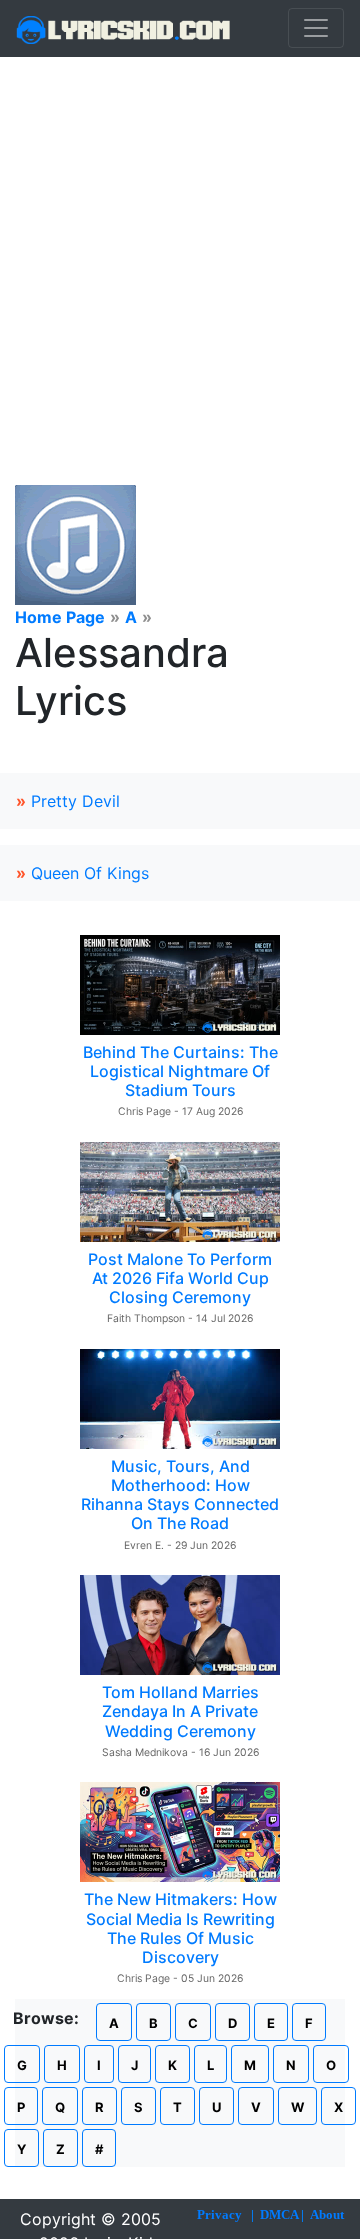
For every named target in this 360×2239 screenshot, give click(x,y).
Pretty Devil (75, 801)
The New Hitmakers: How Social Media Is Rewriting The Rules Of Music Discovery (180, 1928)
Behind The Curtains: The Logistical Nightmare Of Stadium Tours (180, 1071)
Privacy (219, 2214)
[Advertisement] (180, 247)
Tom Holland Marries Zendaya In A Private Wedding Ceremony (180, 1711)
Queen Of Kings (90, 873)
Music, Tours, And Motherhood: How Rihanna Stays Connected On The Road (180, 1495)
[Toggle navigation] (316, 28)
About (327, 2214)
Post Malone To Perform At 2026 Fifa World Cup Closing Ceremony (180, 1278)
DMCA (279, 2214)
